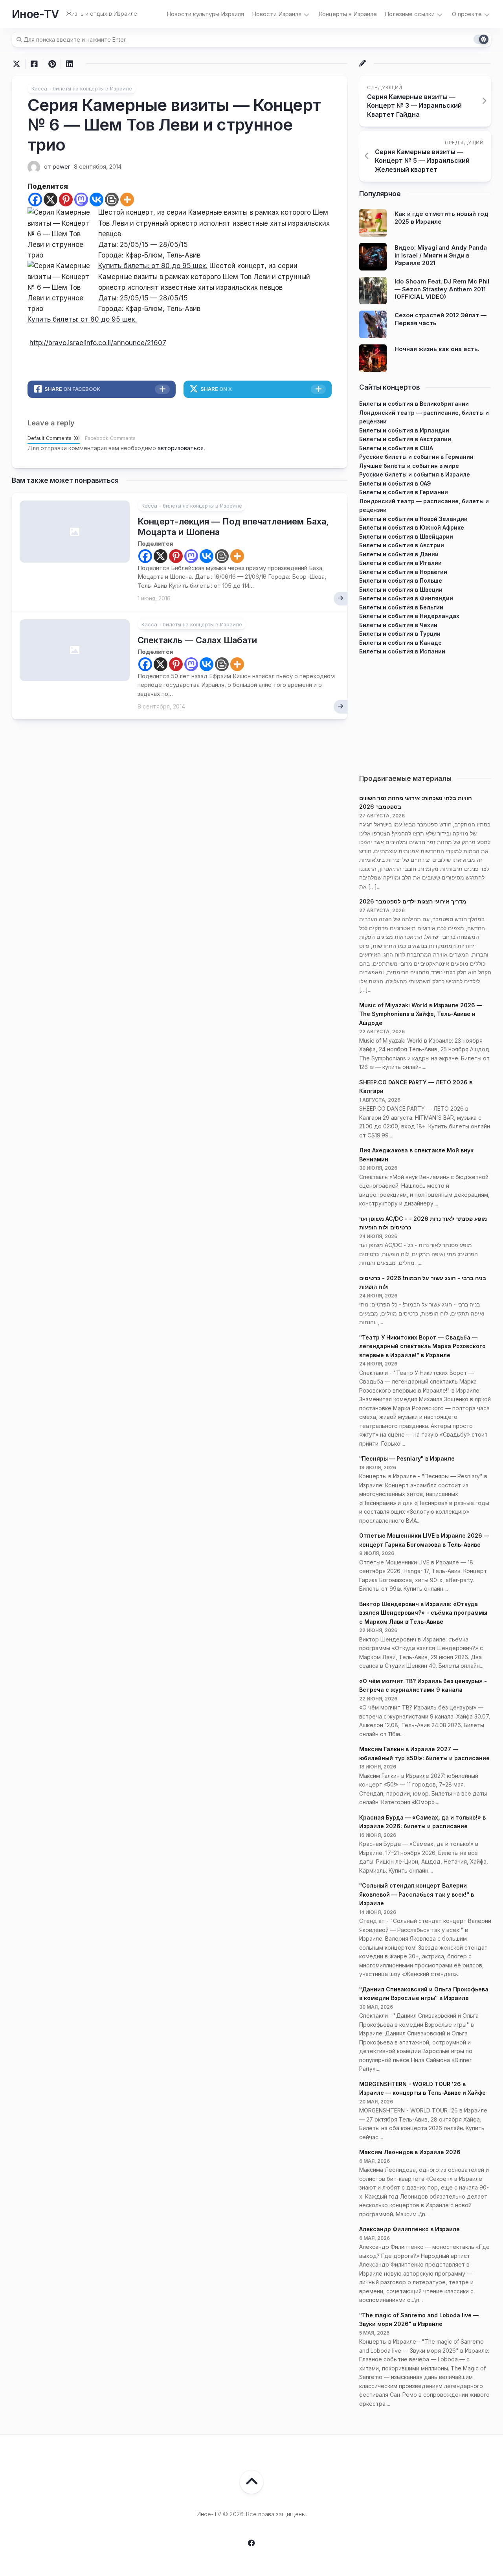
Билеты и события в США (396, 448)
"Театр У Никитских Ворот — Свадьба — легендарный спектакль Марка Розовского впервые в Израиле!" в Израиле (422, 1346)
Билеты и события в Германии (404, 492)
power (61, 167)
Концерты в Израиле (348, 14)
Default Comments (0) (54, 438)
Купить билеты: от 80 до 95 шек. (153, 266)
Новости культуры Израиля (205, 14)
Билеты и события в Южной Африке (412, 527)
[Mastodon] (81, 200)
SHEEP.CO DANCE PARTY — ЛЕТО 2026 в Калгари (416, 1087)
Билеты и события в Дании (399, 554)
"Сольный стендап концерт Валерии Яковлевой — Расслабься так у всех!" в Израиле (417, 1894)
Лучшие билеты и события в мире (409, 466)
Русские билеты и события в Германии (416, 457)
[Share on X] (18, 64)
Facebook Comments (110, 438)
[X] (50, 200)
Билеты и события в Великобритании (414, 404)
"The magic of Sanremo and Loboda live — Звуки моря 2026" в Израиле (419, 2320)
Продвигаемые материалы (405, 778)
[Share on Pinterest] (52, 64)
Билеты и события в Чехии (398, 625)
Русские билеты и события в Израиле (415, 474)
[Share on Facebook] (34, 64)
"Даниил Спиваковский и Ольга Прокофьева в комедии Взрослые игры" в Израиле (424, 1994)
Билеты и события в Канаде (400, 643)
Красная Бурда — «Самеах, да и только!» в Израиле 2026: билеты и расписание (422, 1822)
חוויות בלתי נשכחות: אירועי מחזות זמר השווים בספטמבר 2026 (416, 802)
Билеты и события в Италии (400, 563)
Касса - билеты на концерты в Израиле (82, 88)
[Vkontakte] (96, 200)
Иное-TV (35, 14)
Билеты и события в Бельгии (401, 607)
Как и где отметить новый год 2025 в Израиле (442, 218)
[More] (127, 200)
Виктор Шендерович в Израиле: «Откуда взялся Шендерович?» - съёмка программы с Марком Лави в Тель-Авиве (423, 1613)
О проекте (467, 14)
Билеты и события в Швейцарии (406, 536)
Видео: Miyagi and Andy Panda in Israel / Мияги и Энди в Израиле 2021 (441, 255)
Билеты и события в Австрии (402, 545)
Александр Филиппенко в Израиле (409, 2229)
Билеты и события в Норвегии (403, 572)
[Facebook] (35, 200)
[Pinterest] (66, 200)
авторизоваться (181, 448)
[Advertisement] (425, 711)
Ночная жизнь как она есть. (437, 349)
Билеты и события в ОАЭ (395, 483)
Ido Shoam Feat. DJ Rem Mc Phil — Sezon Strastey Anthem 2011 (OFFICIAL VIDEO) (442, 289)
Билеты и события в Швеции (401, 590)
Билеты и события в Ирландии (404, 430)
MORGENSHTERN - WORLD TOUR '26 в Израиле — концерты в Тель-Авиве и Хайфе (422, 2088)
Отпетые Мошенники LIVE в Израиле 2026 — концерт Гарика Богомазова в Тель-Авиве (424, 1540)
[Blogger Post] (112, 200)
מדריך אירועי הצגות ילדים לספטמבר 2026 (413, 901)
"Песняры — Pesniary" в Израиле (407, 1458)
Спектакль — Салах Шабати (197, 640)
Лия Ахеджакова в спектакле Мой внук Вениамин (416, 1155)
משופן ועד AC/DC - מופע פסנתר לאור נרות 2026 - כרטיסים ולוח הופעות (423, 1223)
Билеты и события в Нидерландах (409, 616)
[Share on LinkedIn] (69, 64)
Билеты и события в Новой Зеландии (413, 519)
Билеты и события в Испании (402, 651)
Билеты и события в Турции (400, 634)
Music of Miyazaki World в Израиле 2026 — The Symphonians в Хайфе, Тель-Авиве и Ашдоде (421, 1014)
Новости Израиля (277, 14)
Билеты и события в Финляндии (406, 598)
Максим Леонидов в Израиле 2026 (410, 2152)
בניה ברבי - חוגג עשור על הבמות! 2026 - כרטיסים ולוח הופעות (423, 1282)
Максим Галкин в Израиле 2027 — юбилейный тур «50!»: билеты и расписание (424, 1754)
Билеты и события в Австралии (405, 439)
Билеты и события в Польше (401, 581)
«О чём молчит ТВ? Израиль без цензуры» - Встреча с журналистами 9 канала (423, 1685)
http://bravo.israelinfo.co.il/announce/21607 (98, 343)
